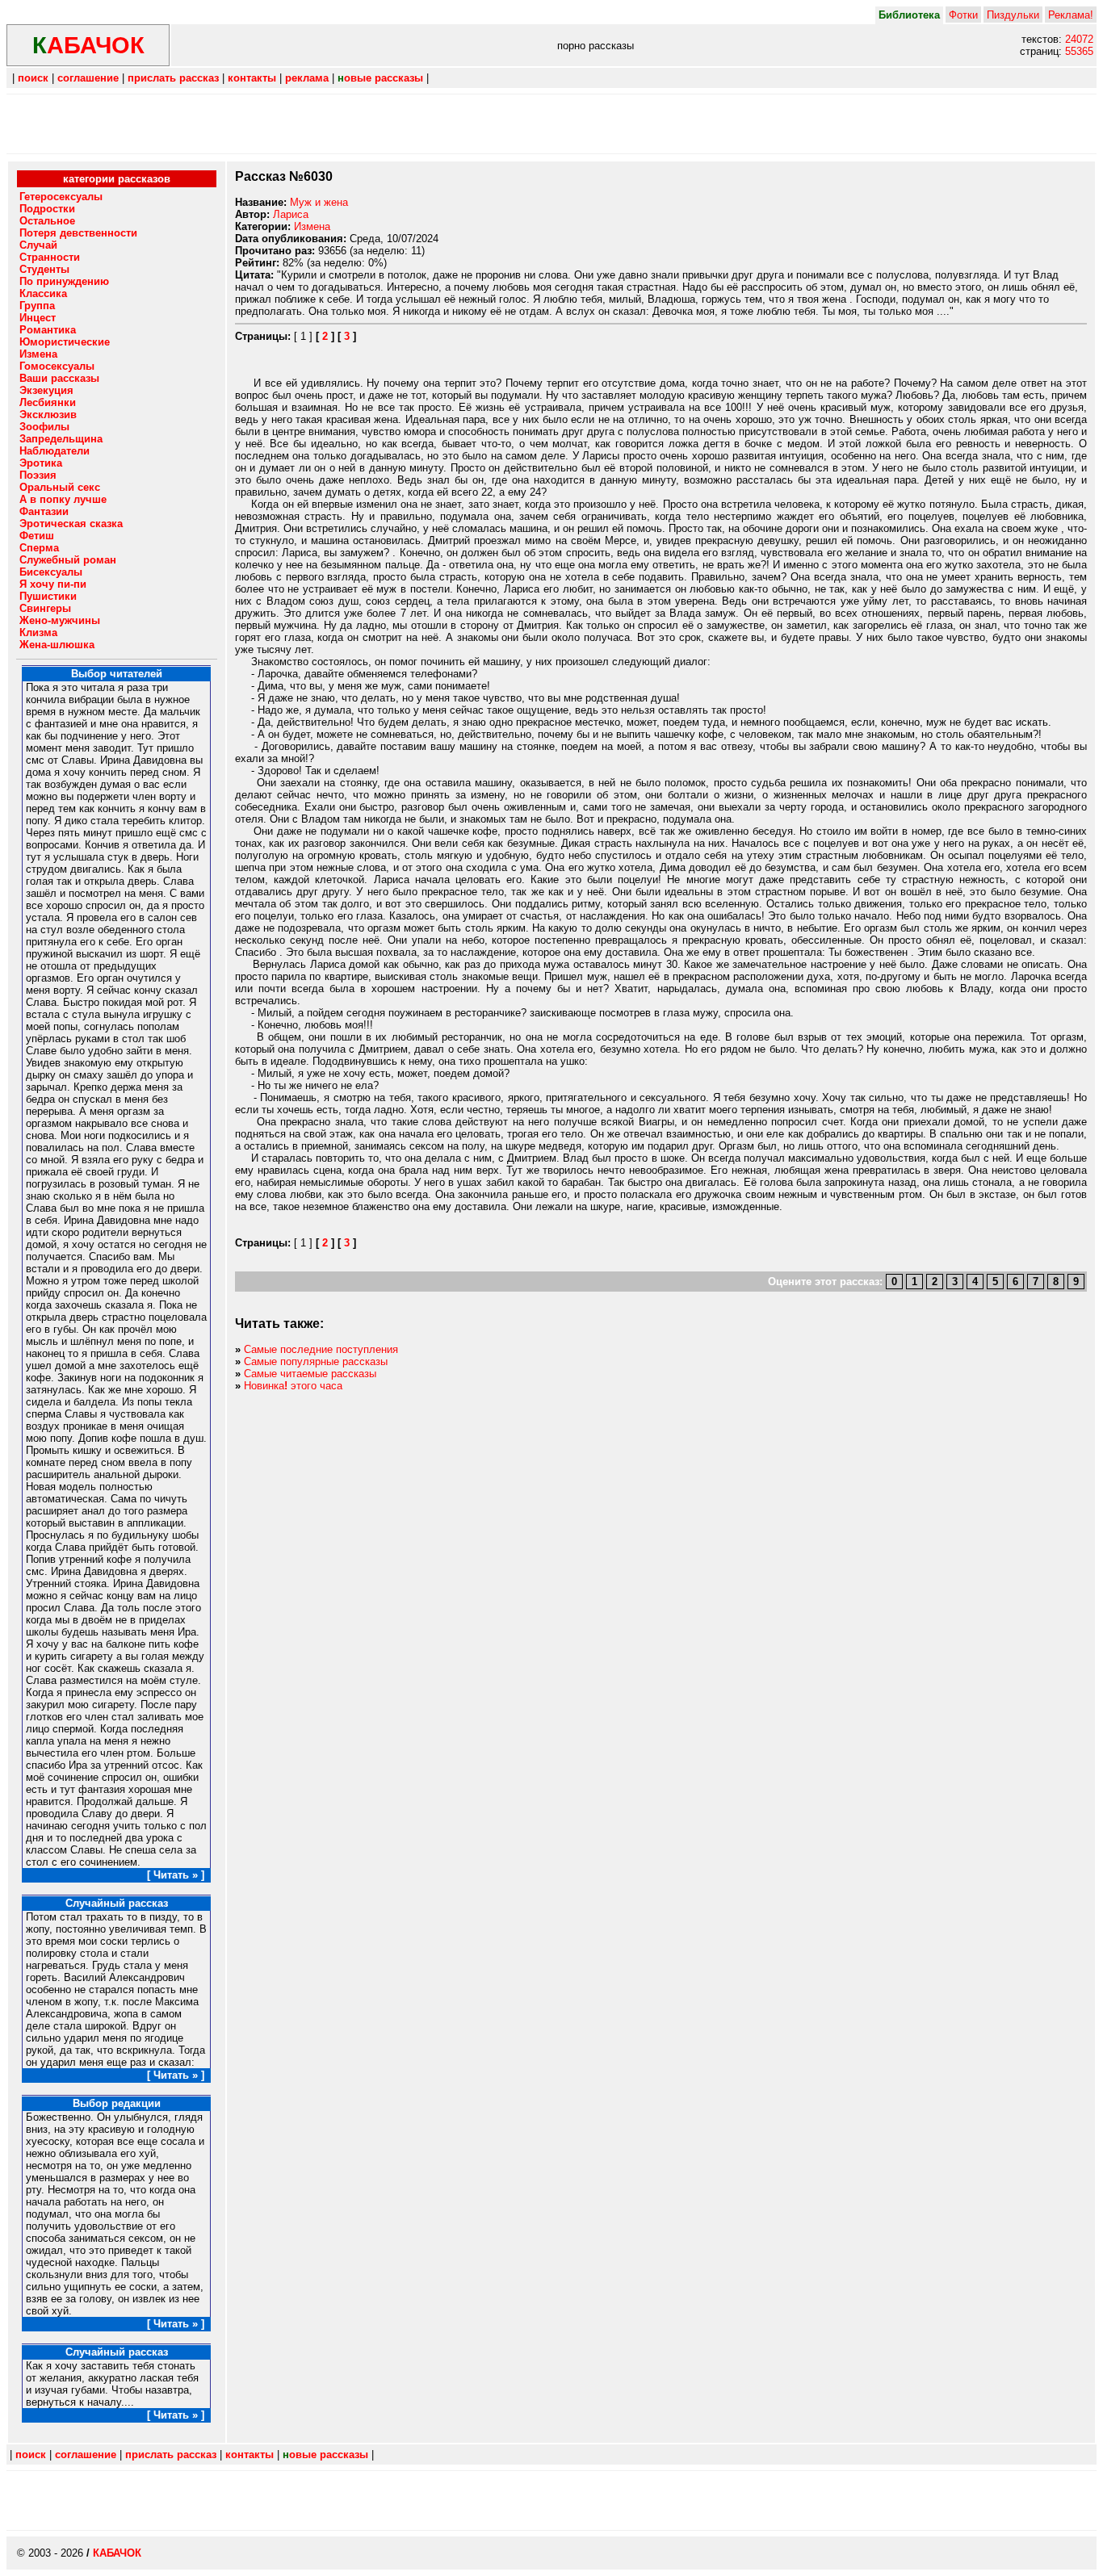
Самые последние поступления (321, 1349)
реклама (307, 78)
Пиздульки (1013, 15)
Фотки (963, 15)
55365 (1079, 51)
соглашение (88, 78)
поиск (33, 78)
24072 (1079, 39)
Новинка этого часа (293, 1386)
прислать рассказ (173, 78)
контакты (252, 78)
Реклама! (1071, 15)
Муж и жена (319, 202)
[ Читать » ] (176, 1875)
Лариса (291, 214)
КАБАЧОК (117, 2553)
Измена (312, 226)
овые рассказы (380, 78)
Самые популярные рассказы (316, 1361)
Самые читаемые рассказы (310, 1374)
